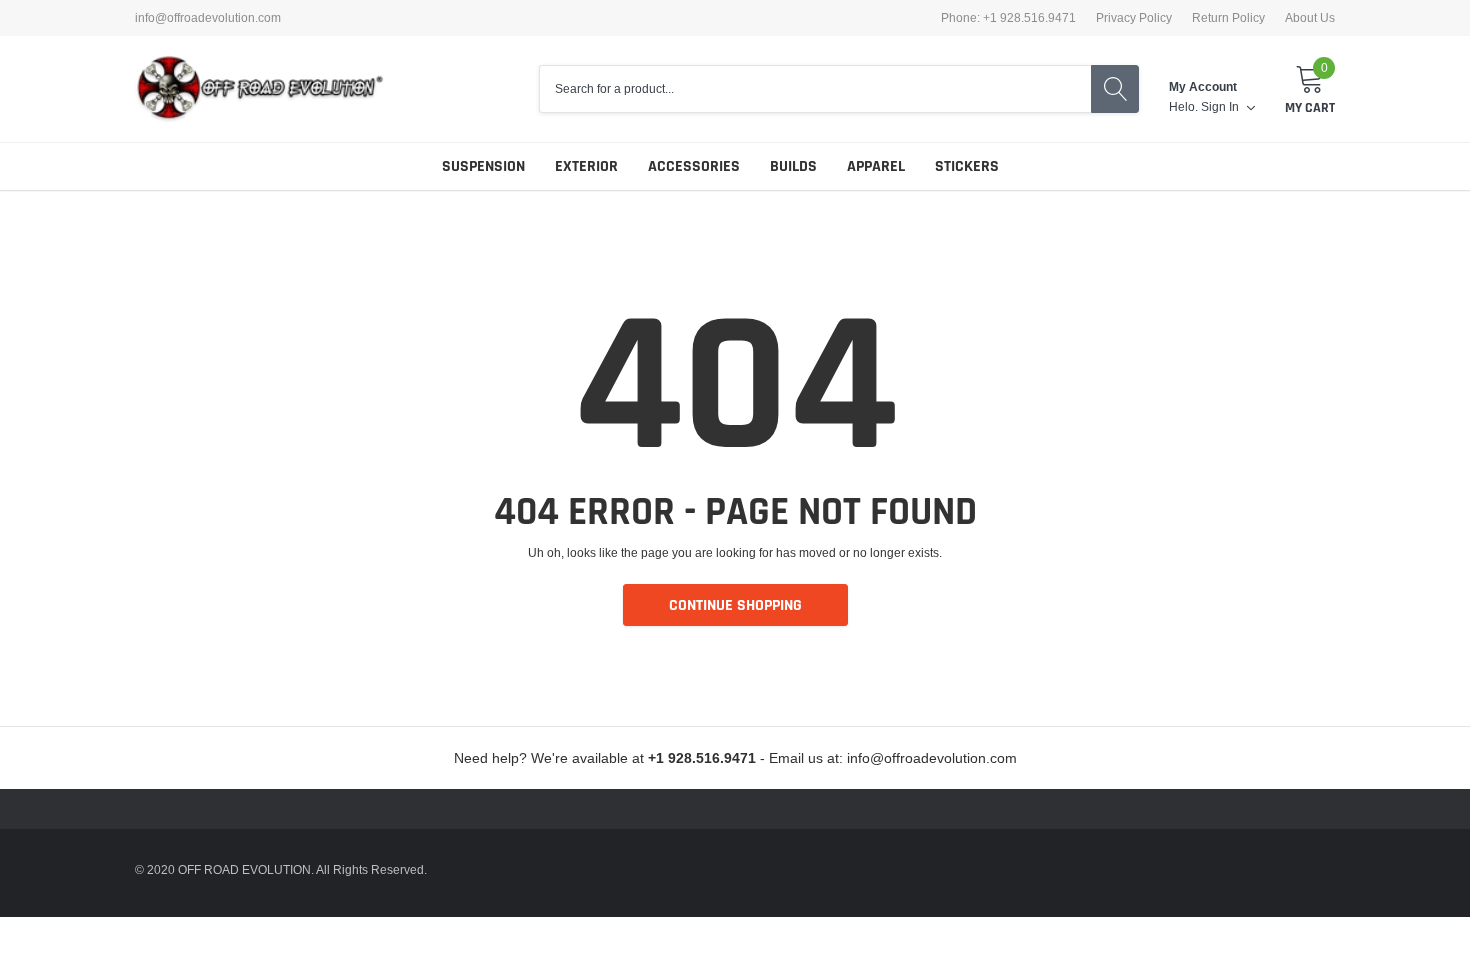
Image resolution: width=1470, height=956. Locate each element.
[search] (1115, 89)
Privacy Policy (1134, 18)
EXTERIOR (586, 166)
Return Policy (1228, 18)
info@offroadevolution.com (208, 18)
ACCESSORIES (694, 166)
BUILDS (793, 166)
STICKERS (967, 166)
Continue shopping (735, 605)
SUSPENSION (483, 166)
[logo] (260, 89)
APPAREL (876, 166)
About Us (1310, 18)
